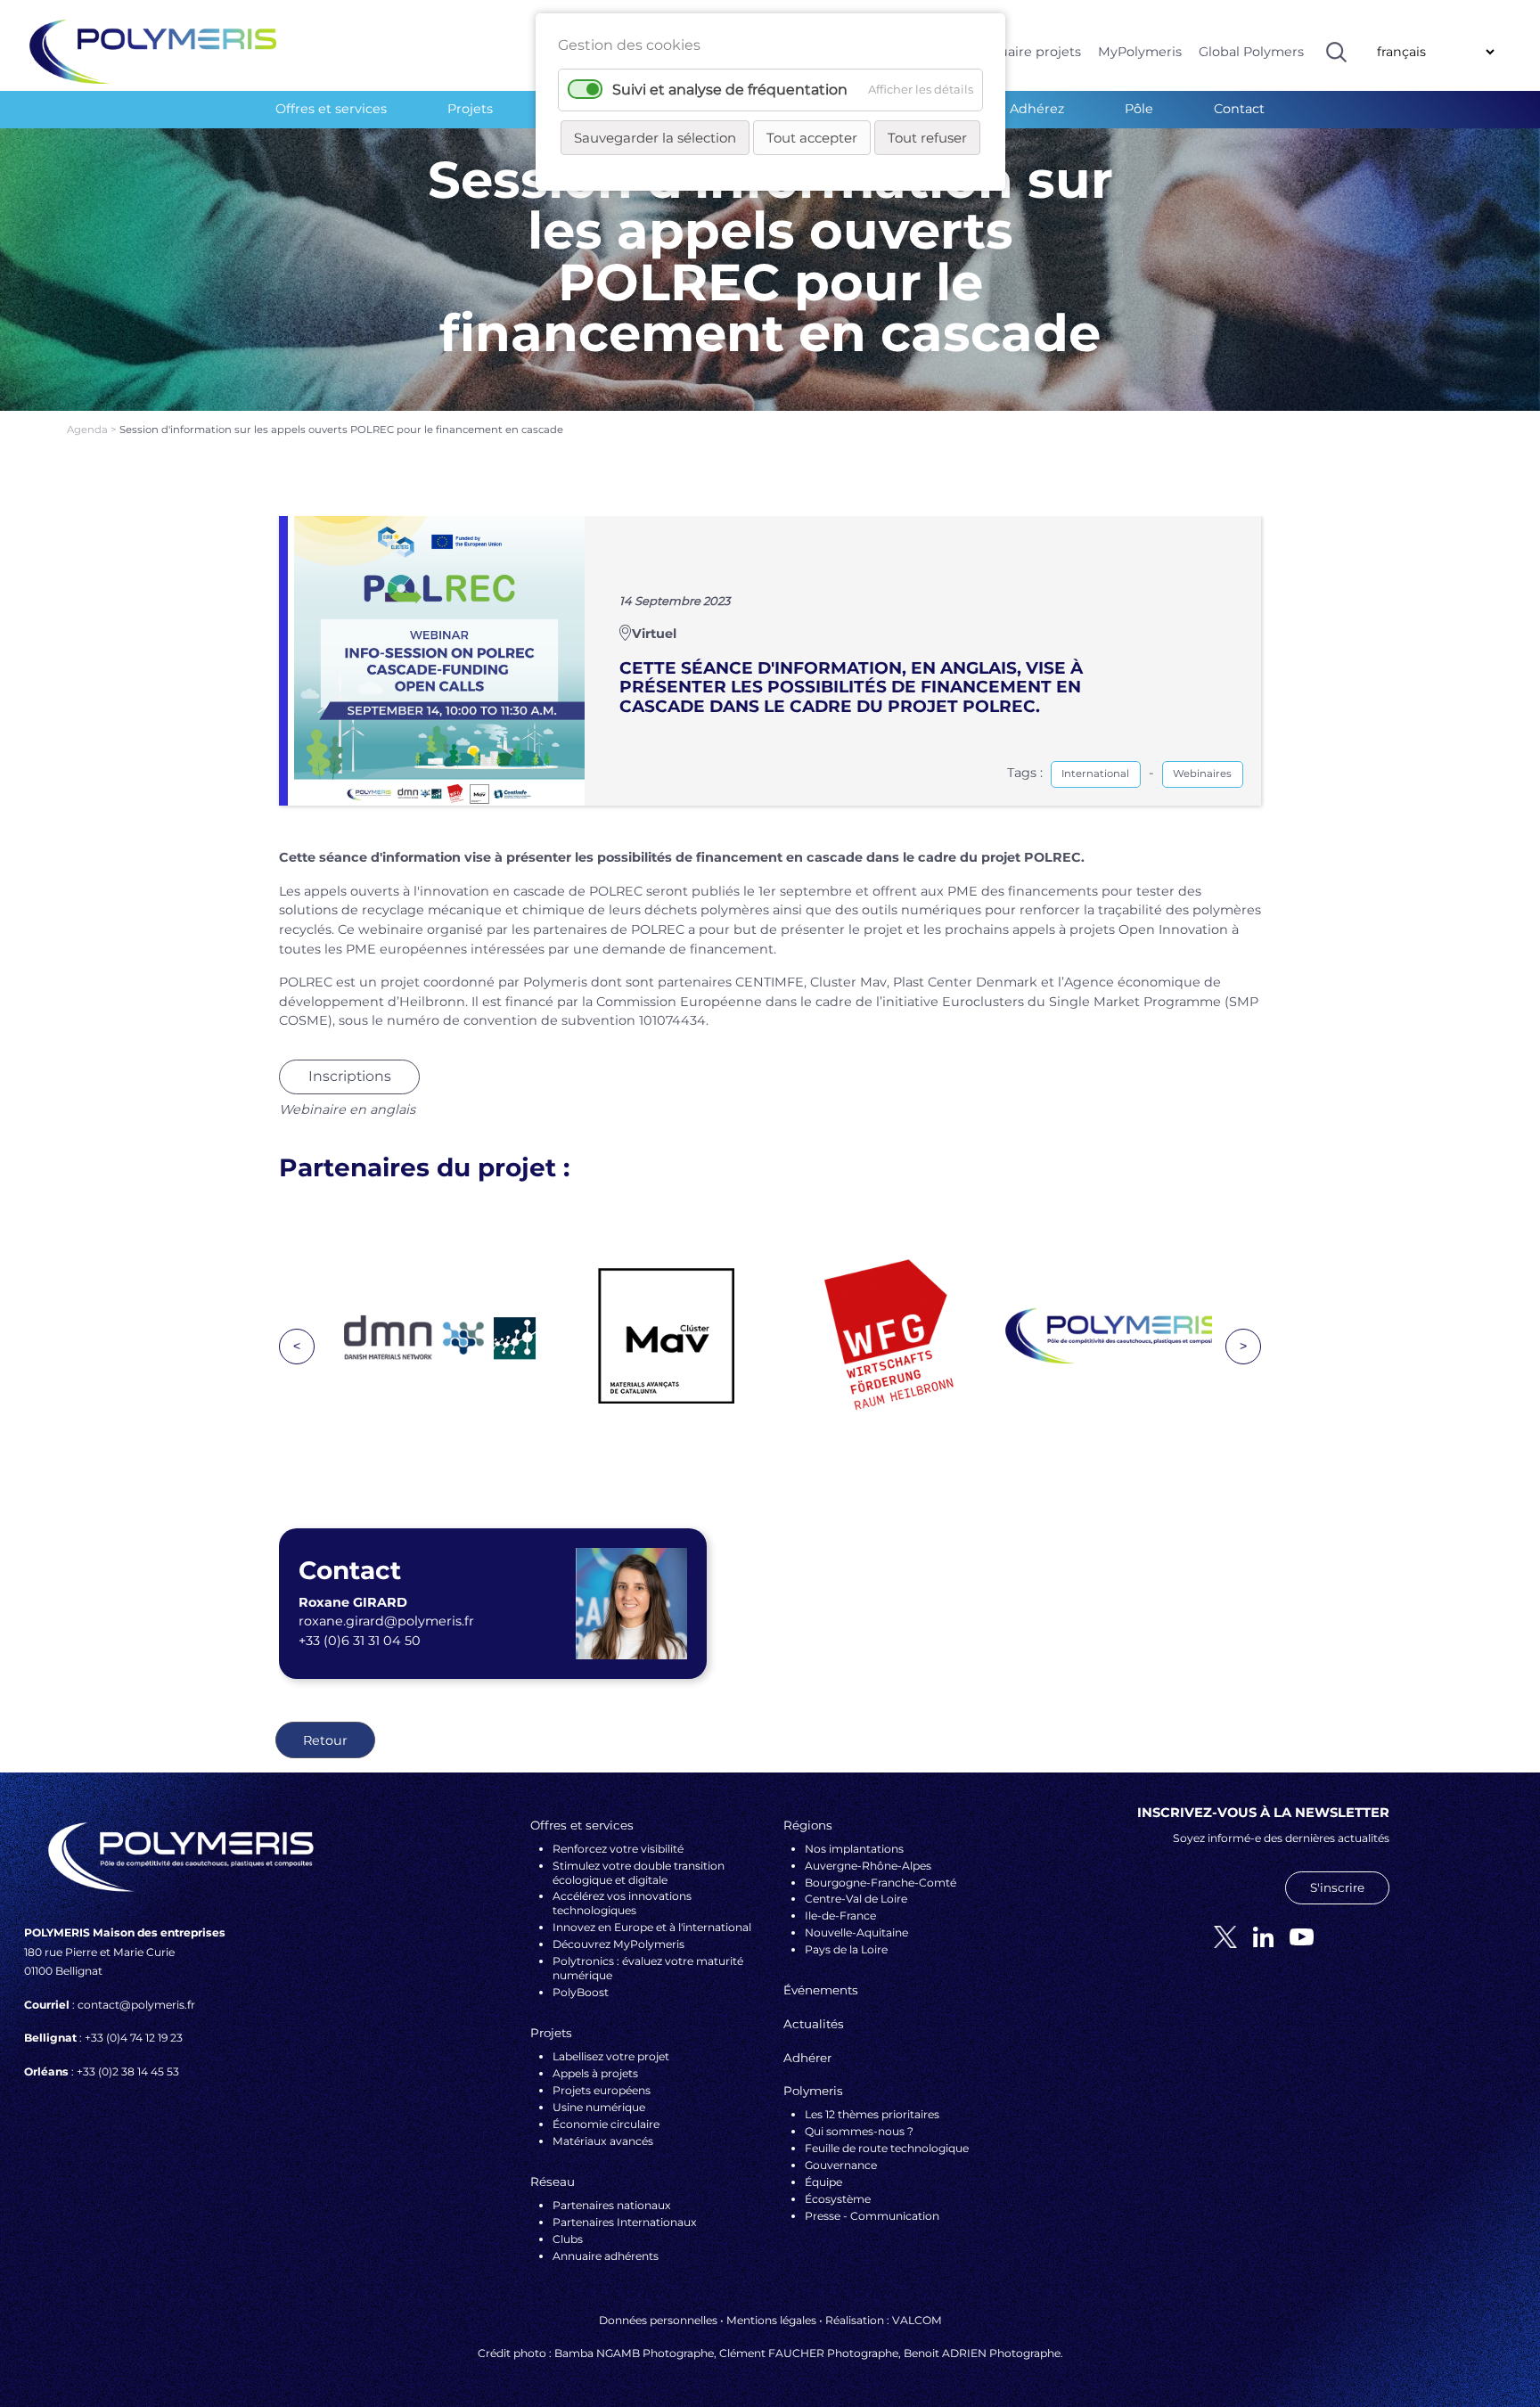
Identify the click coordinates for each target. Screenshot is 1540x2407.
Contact (1239, 109)
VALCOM (917, 2320)
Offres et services (331, 109)
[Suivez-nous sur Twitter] (1219, 1936)
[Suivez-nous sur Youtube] (1295, 1936)
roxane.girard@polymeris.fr (386, 1621)
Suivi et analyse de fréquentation (730, 90)
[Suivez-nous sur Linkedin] (1257, 1936)
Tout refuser (927, 138)
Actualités (814, 2024)
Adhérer (807, 2058)
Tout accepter (812, 138)
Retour (325, 1740)
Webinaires (1202, 774)
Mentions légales (771, 2320)
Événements (821, 1990)
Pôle (1139, 109)
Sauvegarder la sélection (655, 138)
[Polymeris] (153, 51)
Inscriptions (350, 1076)
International (1095, 774)
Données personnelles (658, 2320)
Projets (470, 109)
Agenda (89, 430)
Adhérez (1037, 109)
